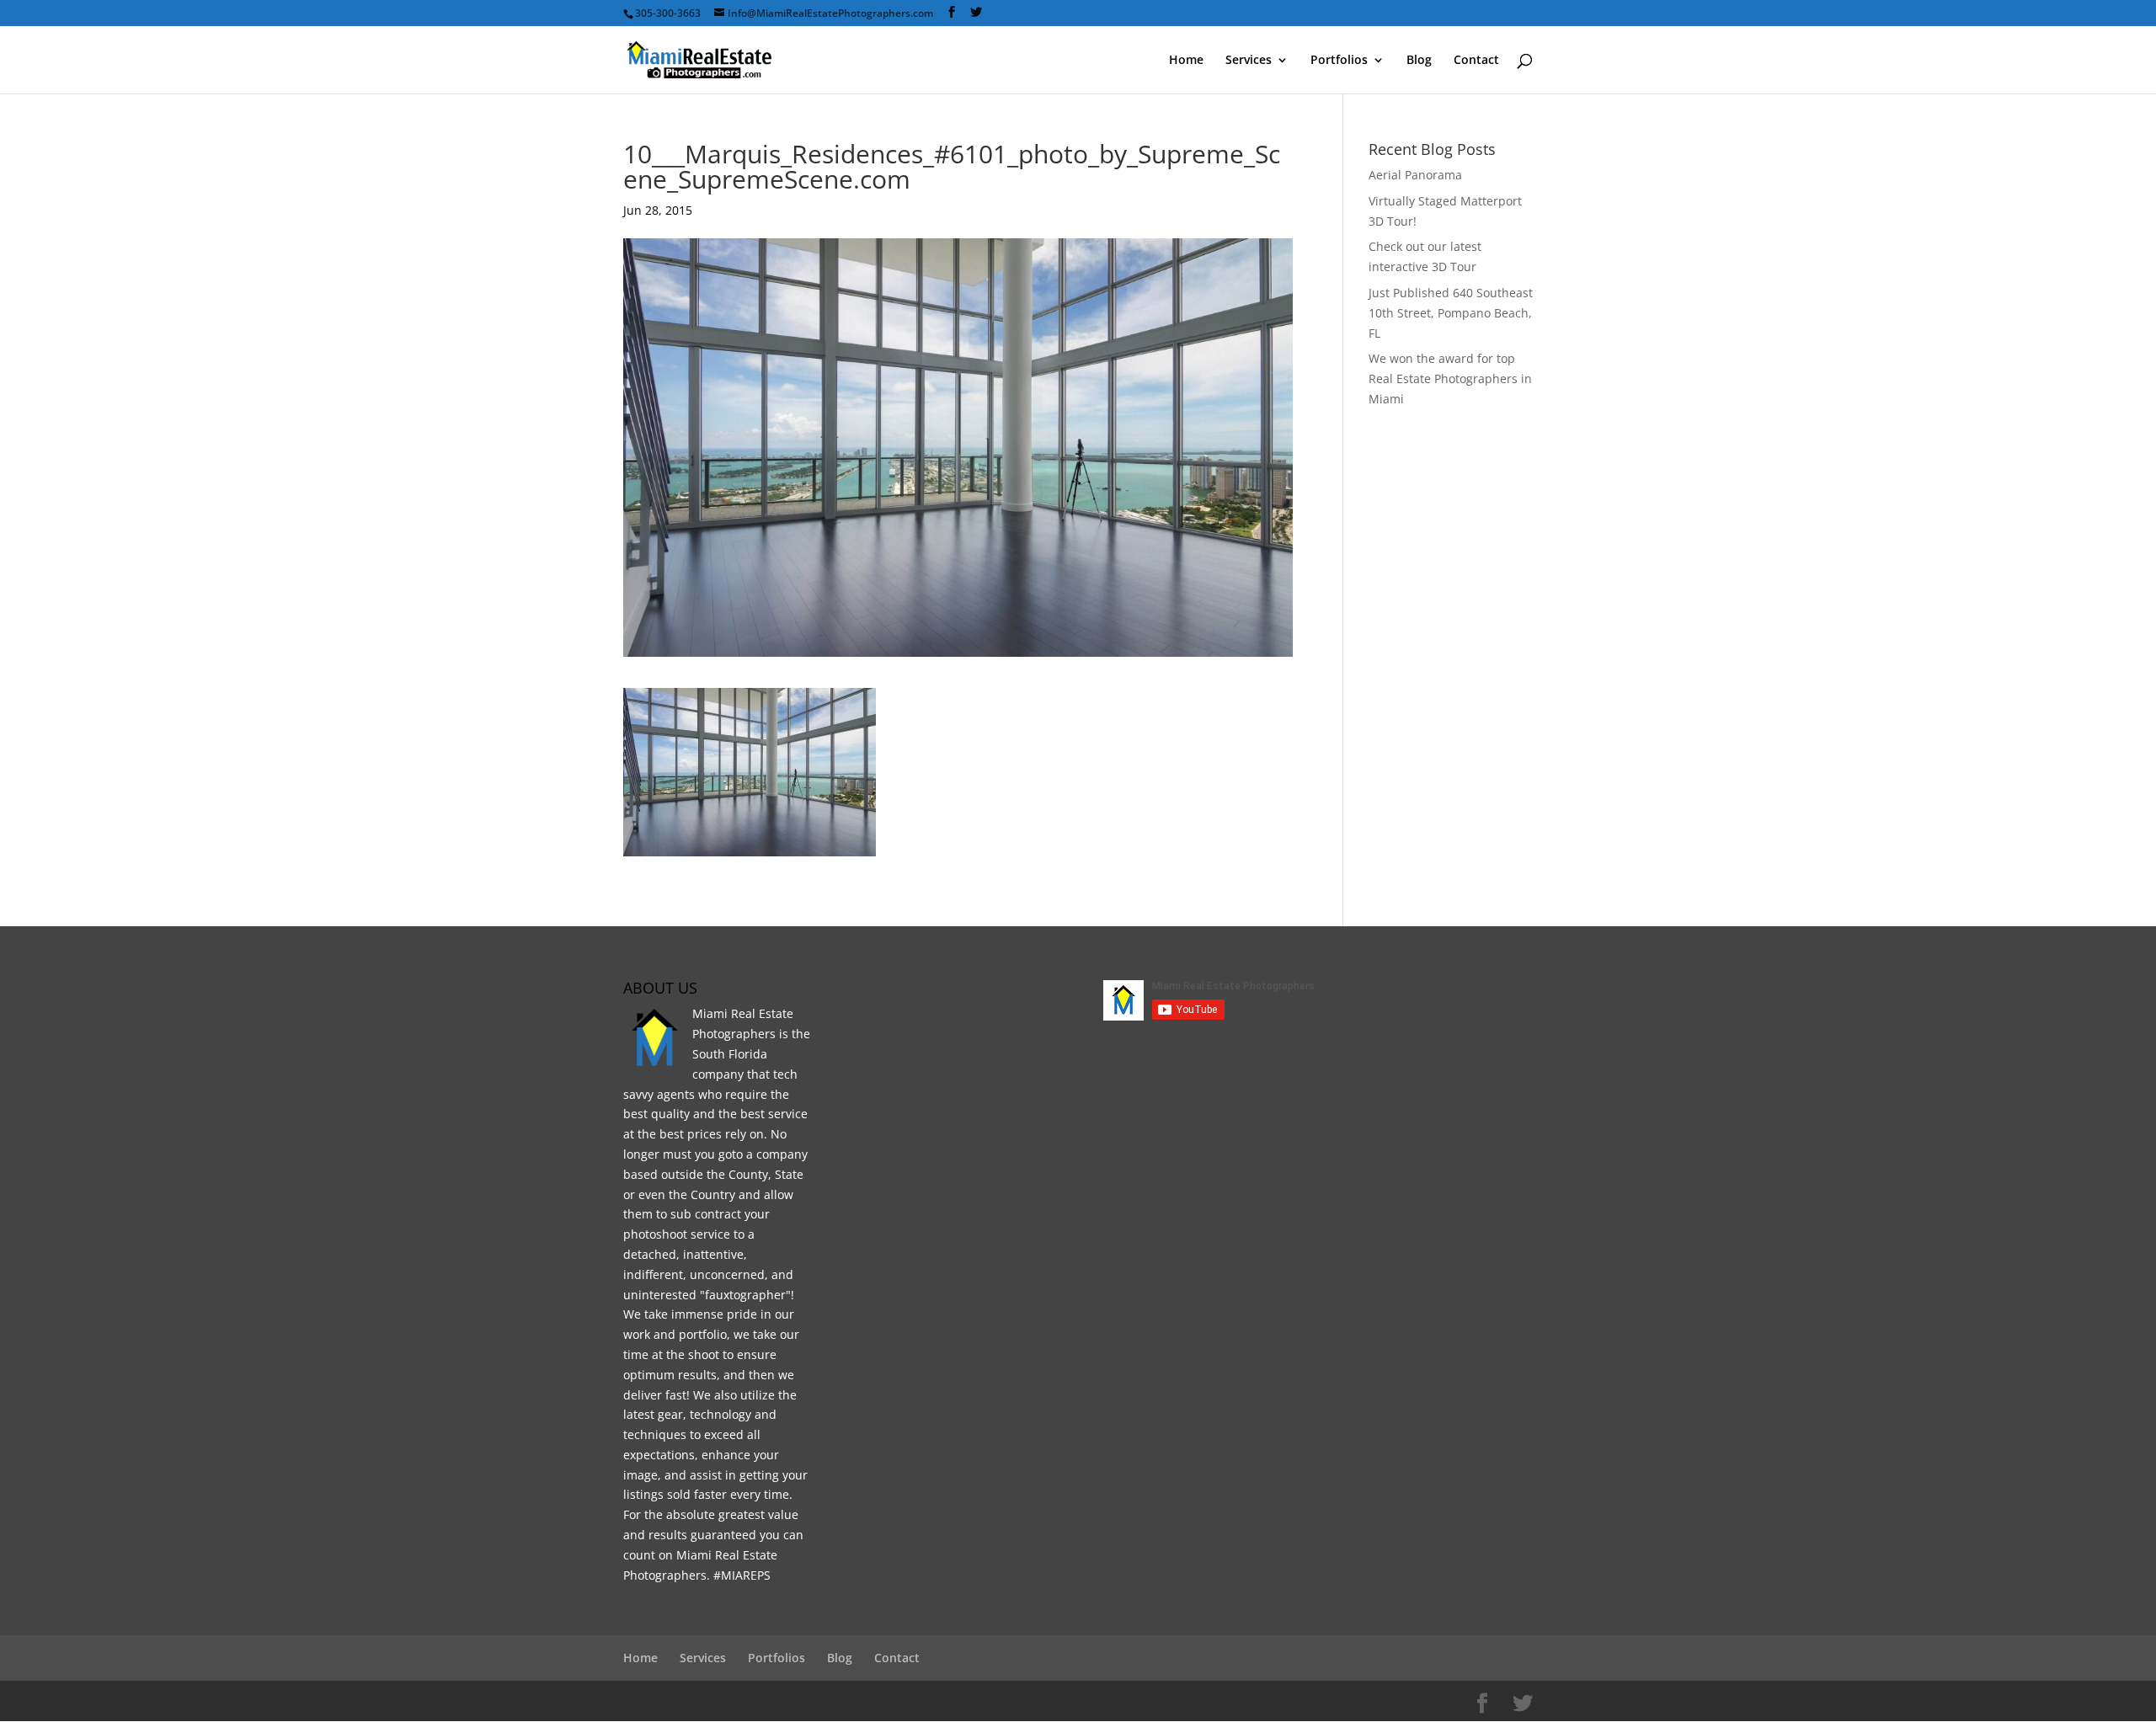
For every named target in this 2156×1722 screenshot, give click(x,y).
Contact (1476, 61)
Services (1249, 61)
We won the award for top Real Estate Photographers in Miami (1450, 379)
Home (1186, 61)
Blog (1419, 61)
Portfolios (1339, 61)
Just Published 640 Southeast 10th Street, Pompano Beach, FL (1451, 313)
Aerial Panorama (1415, 175)
